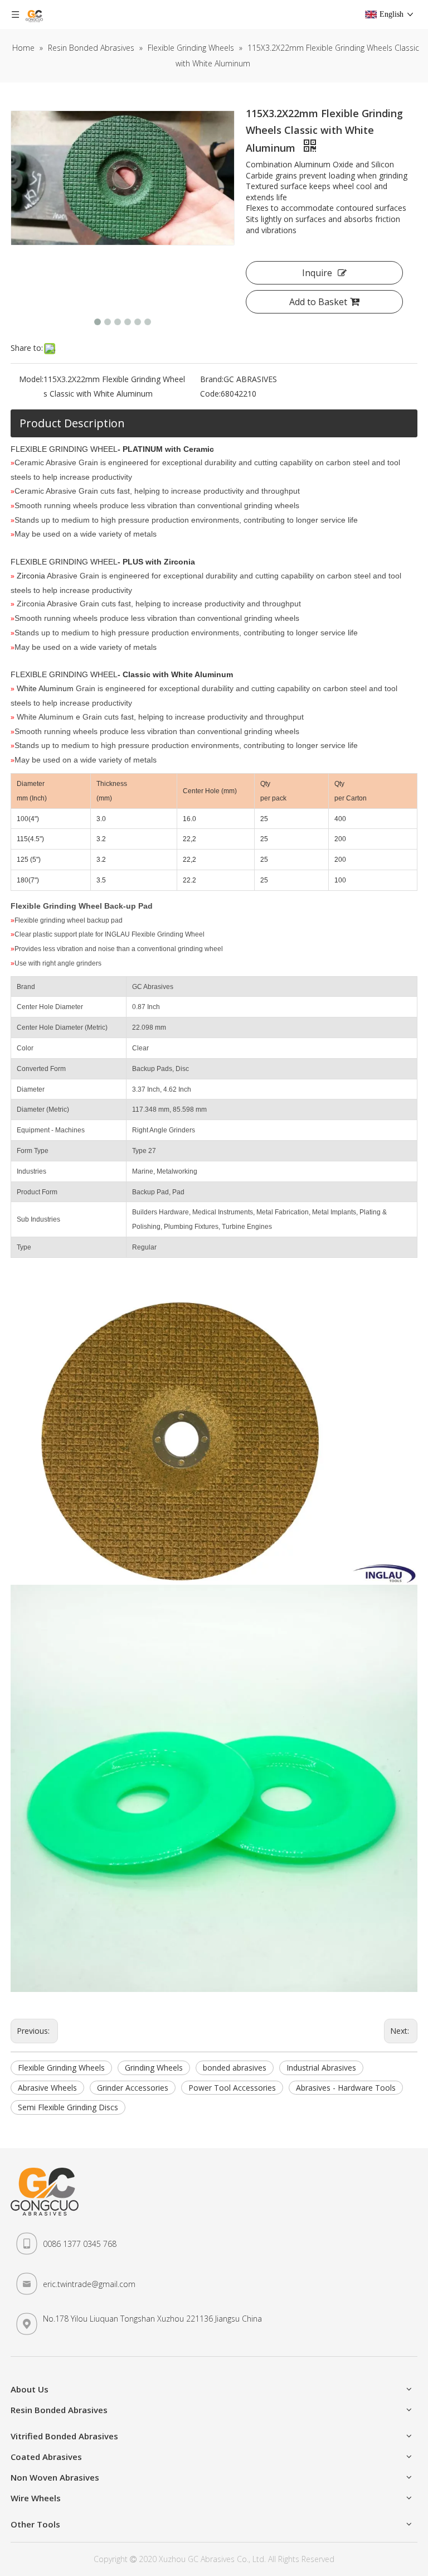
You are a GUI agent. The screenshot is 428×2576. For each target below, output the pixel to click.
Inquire (317, 273)
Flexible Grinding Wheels (61, 2068)
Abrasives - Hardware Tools (346, 2088)
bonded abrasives (235, 2068)
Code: (210, 394)
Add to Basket (318, 302)
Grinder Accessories (133, 2088)
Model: (31, 379)
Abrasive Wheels (47, 2088)
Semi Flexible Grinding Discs (68, 2107)
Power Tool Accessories (232, 2088)
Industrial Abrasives (321, 2068)
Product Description (72, 423)
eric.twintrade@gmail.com (89, 2284)
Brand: (212, 379)
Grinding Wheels (154, 2068)
